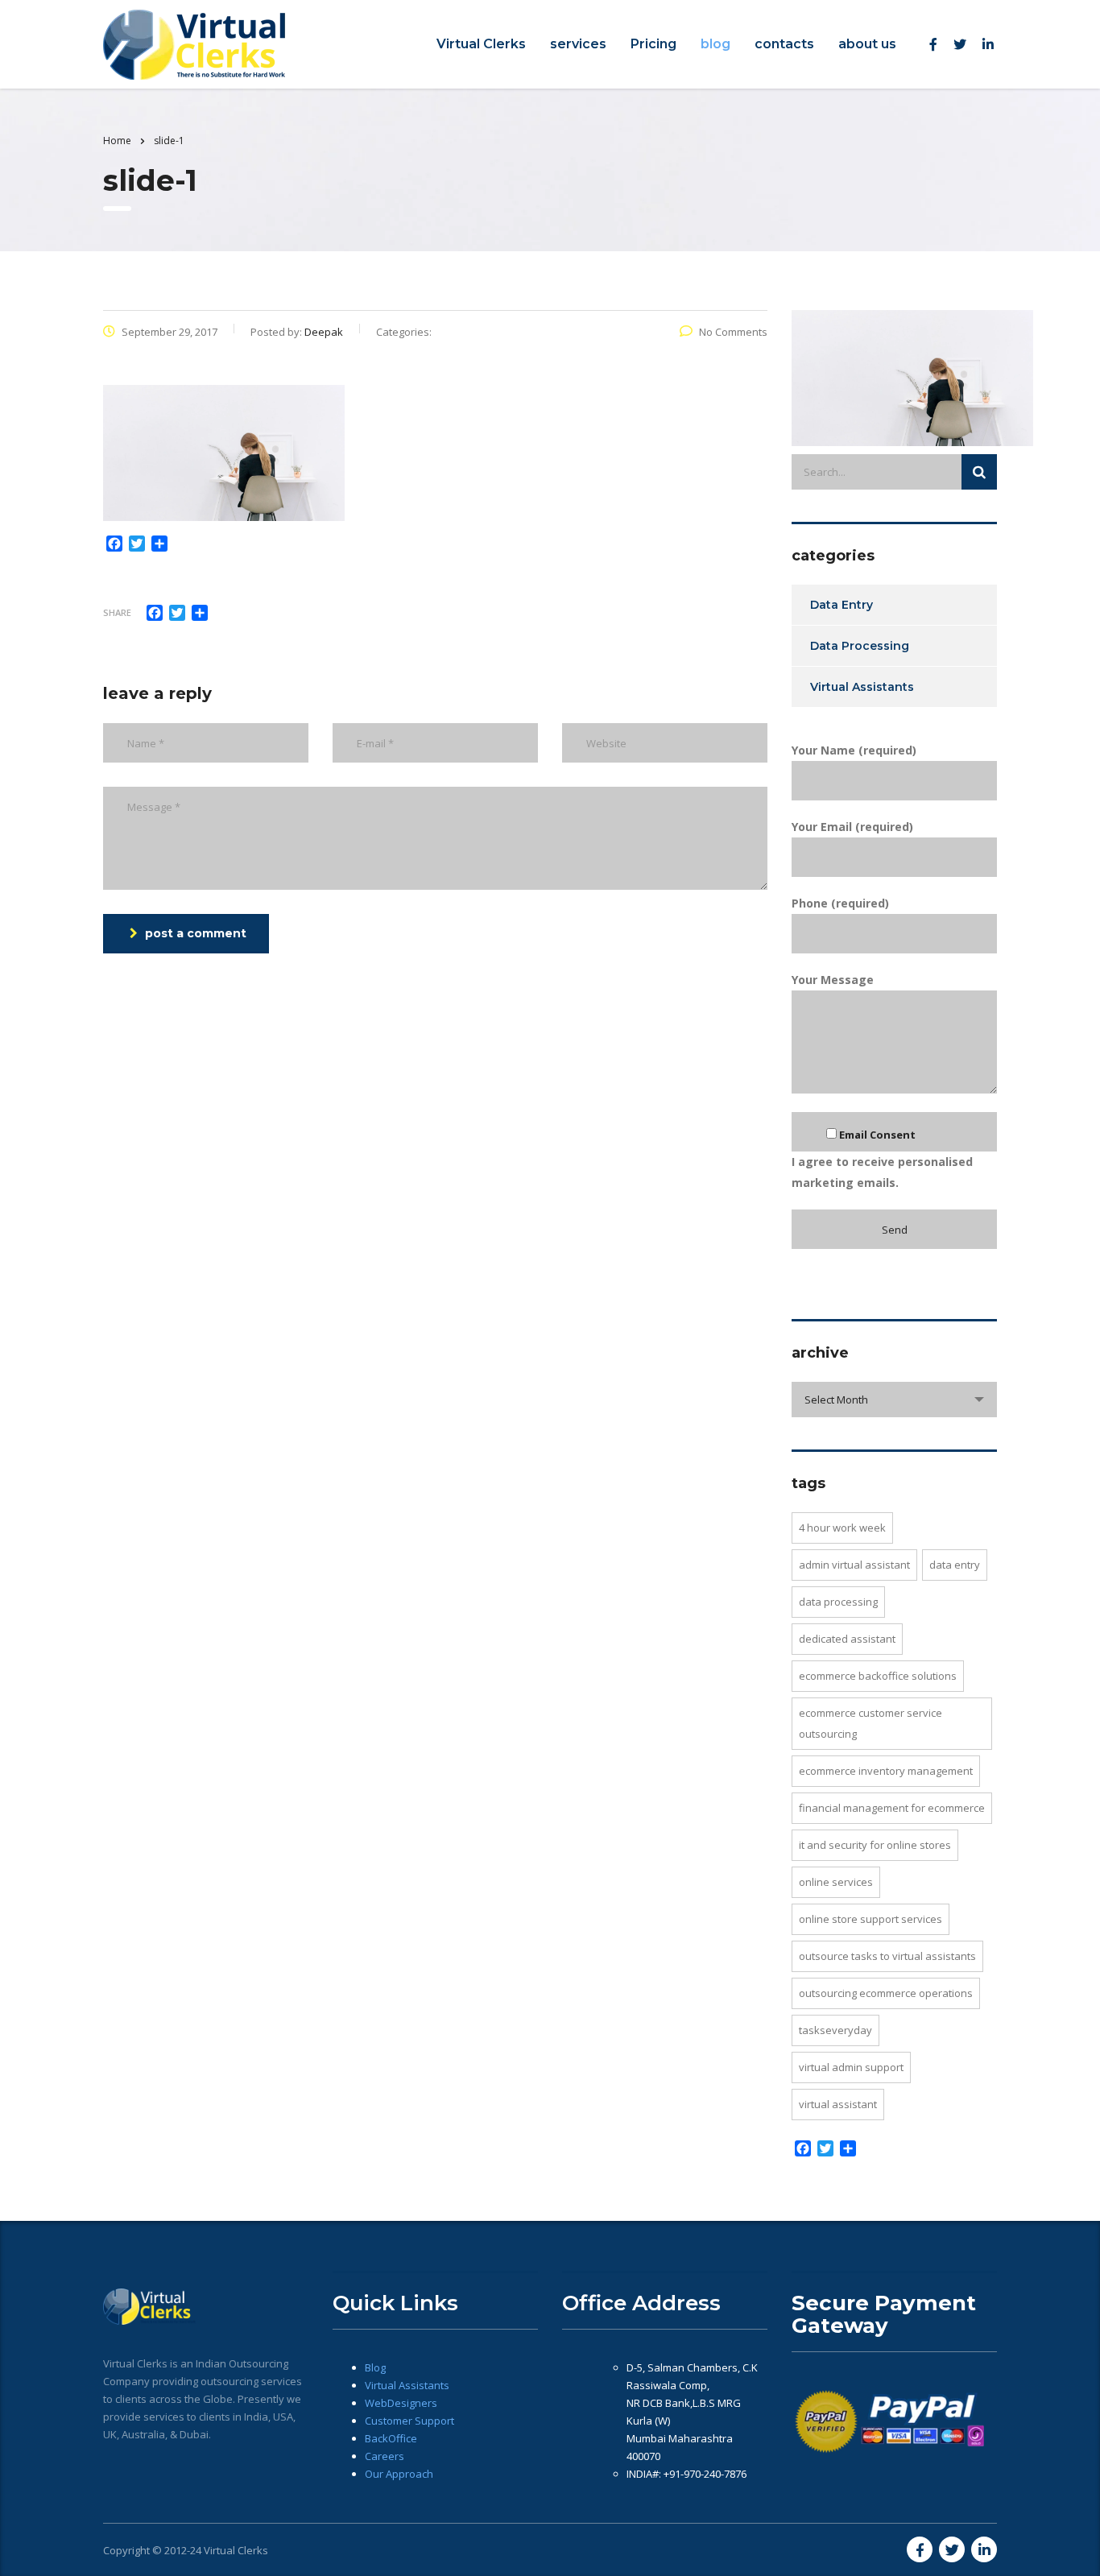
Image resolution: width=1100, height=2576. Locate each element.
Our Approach (399, 2474)
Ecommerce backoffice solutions (878, 1676)
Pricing (653, 44)
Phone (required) (840, 903)
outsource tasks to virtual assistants (887, 1956)
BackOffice (391, 2438)
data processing (838, 1602)
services (578, 44)
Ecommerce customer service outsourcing (870, 1723)
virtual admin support (851, 2067)
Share (117, 612)
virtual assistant (838, 2104)
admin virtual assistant (854, 1565)
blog (715, 44)
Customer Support (409, 2421)
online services (836, 1882)
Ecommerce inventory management (886, 1771)
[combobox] (894, 1400)
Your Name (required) (854, 750)
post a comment (196, 933)
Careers (385, 2456)
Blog (375, 2367)
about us (867, 44)
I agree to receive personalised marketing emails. (882, 1159)
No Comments (733, 332)
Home (117, 141)
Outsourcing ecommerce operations (886, 1993)
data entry (955, 1565)
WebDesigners (401, 2403)
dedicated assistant (847, 1639)
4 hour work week (842, 1528)
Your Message (833, 980)
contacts (784, 44)
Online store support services (870, 1919)
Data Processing (860, 646)
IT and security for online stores (875, 1845)
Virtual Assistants (862, 687)
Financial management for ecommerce (892, 1808)
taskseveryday (835, 2030)
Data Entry (842, 605)
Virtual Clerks (481, 44)
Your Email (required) (852, 827)
